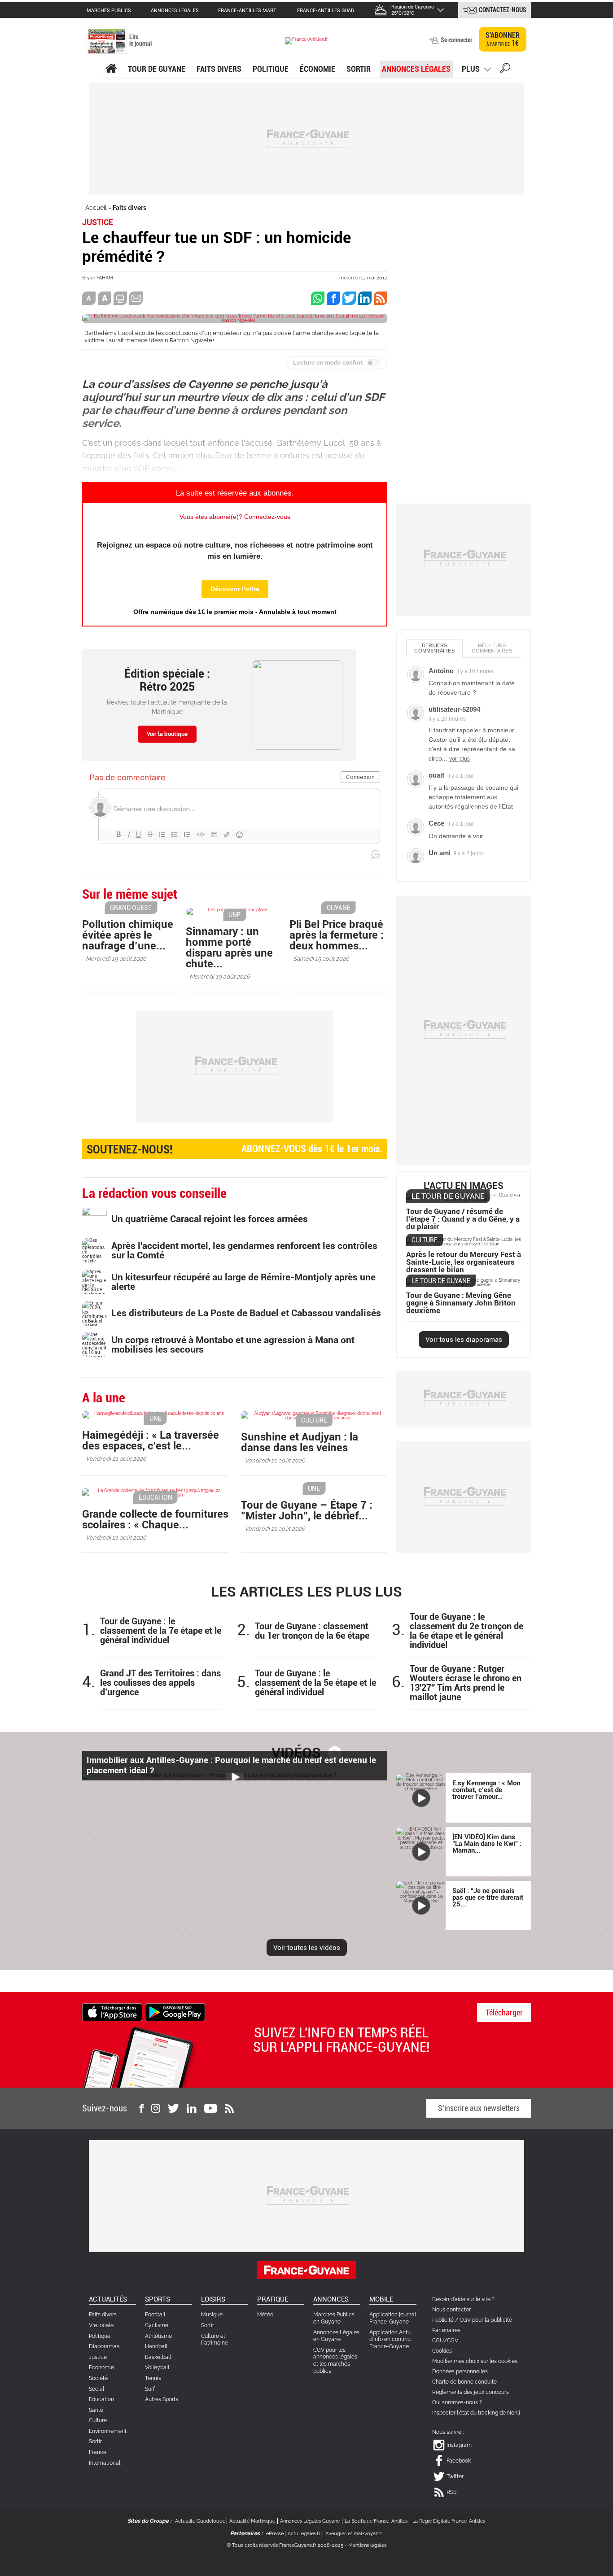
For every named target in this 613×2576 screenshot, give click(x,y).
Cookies (442, 2351)
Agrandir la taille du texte (105, 298)
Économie (317, 69)
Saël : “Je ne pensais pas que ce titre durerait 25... (488, 1897)
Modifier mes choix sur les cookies (475, 2361)
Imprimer (120, 298)
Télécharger (504, 2012)
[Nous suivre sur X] (173, 2108)
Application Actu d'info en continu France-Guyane (390, 2339)
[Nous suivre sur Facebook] (141, 2108)
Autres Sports (162, 2399)
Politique (271, 69)
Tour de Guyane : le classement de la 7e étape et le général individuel (161, 1631)
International (105, 2463)
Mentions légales (367, 2545)
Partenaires (446, 2330)
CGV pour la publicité (486, 2320)
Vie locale (101, 2325)
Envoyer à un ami (136, 298)
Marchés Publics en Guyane (334, 2318)
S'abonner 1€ (503, 39)
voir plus (460, 759)
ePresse (275, 2534)
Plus (471, 69)
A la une (111, 69)
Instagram (459, 2445)
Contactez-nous (503, 10)
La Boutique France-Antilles (376, 2521)
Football (155, 2315)
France (98, 2452)
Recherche (505, 70)
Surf (150, 2389)
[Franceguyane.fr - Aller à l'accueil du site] (306, 41)
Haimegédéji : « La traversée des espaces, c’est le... (151, 1440)
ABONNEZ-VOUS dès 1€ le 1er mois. (235, 1149)
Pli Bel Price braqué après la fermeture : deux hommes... (337, 935)
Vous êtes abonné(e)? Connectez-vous (235, 517)
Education (101, 2399)
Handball (156, 2346)
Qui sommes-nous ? (457, 2402)
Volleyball (157, 2367)
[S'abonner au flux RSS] (229, 2108)
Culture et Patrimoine (215, 2340)
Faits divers (129, 208)
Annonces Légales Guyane (310, 2521)
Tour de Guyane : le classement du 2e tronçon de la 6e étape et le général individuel (466, 1631)
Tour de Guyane (157, 69)
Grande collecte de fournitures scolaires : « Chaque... (155, 1519)
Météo (265, 2315)
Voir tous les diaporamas (464, 1340)
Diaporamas (104, 2346)
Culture (98, 2420)
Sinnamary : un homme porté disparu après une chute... (229, 948)
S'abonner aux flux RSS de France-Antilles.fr (381, 298)
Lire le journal (140, 40)
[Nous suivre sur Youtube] (211, 2108)
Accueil (96, 208)
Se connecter (456, 40)
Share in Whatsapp (318, 298)
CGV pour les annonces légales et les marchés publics (335, 2361)
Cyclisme (157, 2325)
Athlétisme (158, 2336)
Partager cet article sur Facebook (333, 298)
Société (98, 2378)
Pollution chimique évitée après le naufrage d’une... (128, 935)
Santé (96, 2410)
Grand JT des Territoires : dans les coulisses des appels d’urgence (160, 1683)
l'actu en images (464, 1186)
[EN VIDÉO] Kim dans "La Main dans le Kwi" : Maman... (487, 1844)
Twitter (455, 2476)
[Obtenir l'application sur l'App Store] (112, 2012)
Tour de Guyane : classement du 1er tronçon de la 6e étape (312, 1631)
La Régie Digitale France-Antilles (449, 2521)
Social (96, 2389)
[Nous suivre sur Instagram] (156, 2108)
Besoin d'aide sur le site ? (463, 2299)
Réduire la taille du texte (89, 298)
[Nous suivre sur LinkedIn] (192, 2108)
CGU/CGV (445, 2341)
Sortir (359, 69)
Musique (212, 2315)
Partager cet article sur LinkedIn (365, 298)
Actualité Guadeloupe (200, 2521)
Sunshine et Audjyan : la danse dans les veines (300, 1442)
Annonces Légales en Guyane (336, 2336)
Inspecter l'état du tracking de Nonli (476, 2413)
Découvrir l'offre (235, 589)
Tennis (153, 2378)
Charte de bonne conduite (464, 2382)
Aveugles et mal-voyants (354, 2534)
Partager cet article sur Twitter (349, 298)
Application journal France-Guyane (393, 2318)
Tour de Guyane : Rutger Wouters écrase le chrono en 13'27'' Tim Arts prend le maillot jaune (466, 1683)
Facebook (459, 2461)
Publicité (443, 2320)
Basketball (158, 2357)
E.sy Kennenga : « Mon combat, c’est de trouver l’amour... (486, 1790)
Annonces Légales (416, 69)
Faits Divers (219, 69)
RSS (451, 2492)
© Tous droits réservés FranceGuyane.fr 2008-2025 (285, 2545)
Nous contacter (451, 2310)
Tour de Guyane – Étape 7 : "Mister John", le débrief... (307, 1510)
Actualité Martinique (252, 2521)
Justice (98, 2357)
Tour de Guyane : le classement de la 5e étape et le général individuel (315, 1683)
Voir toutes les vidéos (307, 1948)
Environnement (108, 2431)
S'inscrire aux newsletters (479, 2108)
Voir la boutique (167, 734)
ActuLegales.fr (304, 2534)
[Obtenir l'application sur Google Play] (175, 2012)
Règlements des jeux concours (471, 2392)
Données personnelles (460, 2371)
